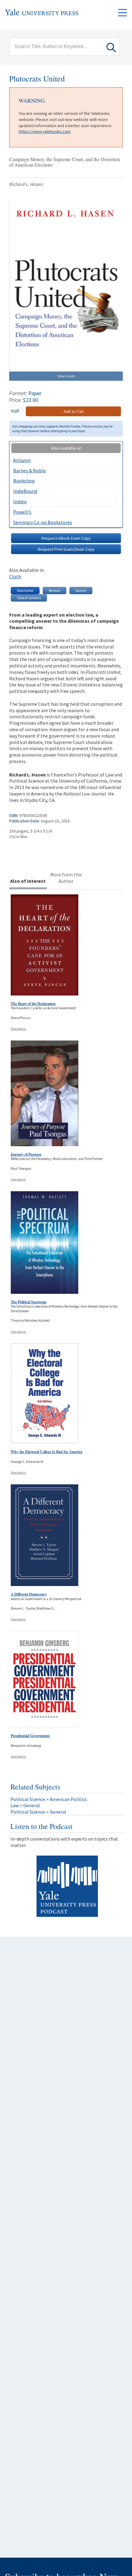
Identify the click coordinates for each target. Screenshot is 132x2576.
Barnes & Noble (29, 470)
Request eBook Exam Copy (66, 538)
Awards (81, 591)
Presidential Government (30, 1736)
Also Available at (66, 448)
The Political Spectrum (29, 1302)
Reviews (54, 591)
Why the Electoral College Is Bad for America (47, 1452)
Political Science (28, 1799)
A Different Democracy (29, 1594)
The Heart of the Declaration (33, 1004)
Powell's (22, 512)
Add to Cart (74, 411)
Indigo (20, 501)
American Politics (68, 1799)
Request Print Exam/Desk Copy (66, 549)
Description (25, 591)
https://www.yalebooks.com (45, 131)
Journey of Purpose (26, 1154)
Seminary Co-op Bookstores (43, 522)
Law (15, 1805)
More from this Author (66, 878)
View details (18, 1029)
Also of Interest (28, 881)
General (32, 1805)
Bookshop (24, 481)
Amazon (22, 460)
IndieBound (25, 491)
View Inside (66, 376)
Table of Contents (29, 598)
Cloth (15, 576)
